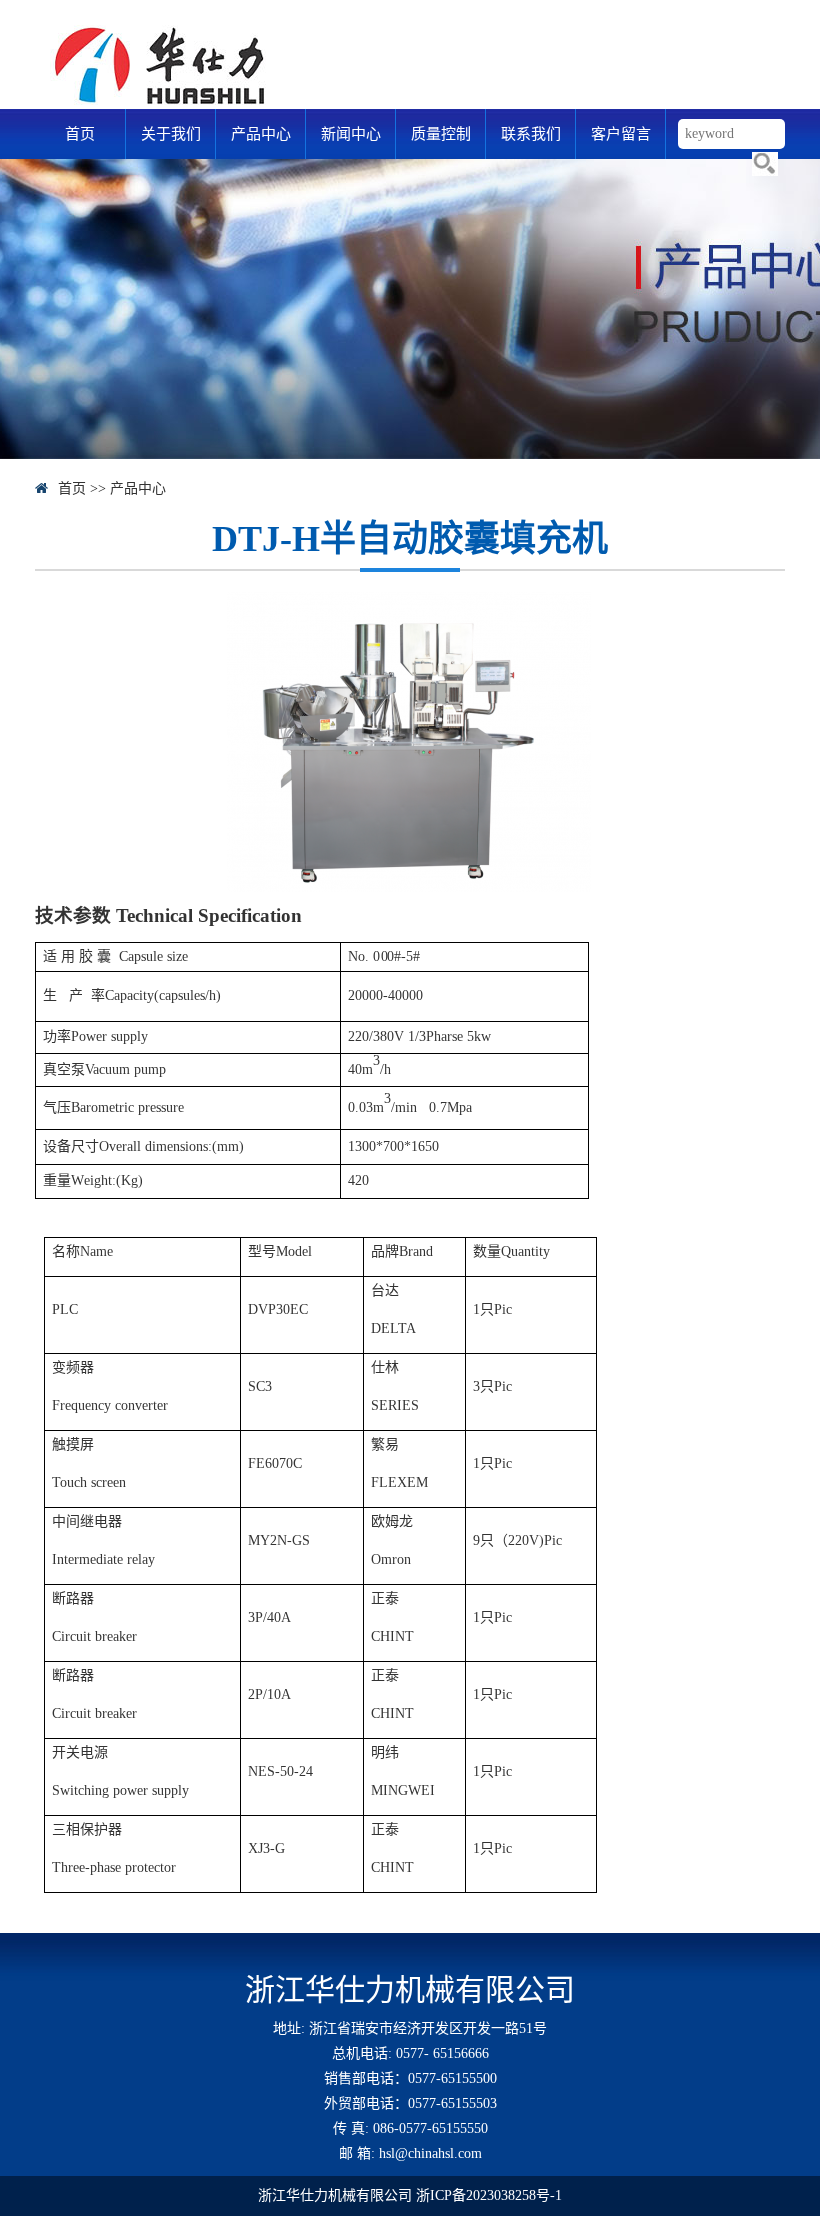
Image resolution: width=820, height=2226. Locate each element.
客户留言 (621, 134)
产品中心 (261, 134)
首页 (80, 134)
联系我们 (531, 134)
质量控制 (441, 134)
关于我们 (171, 134)
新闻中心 (351, 134)
